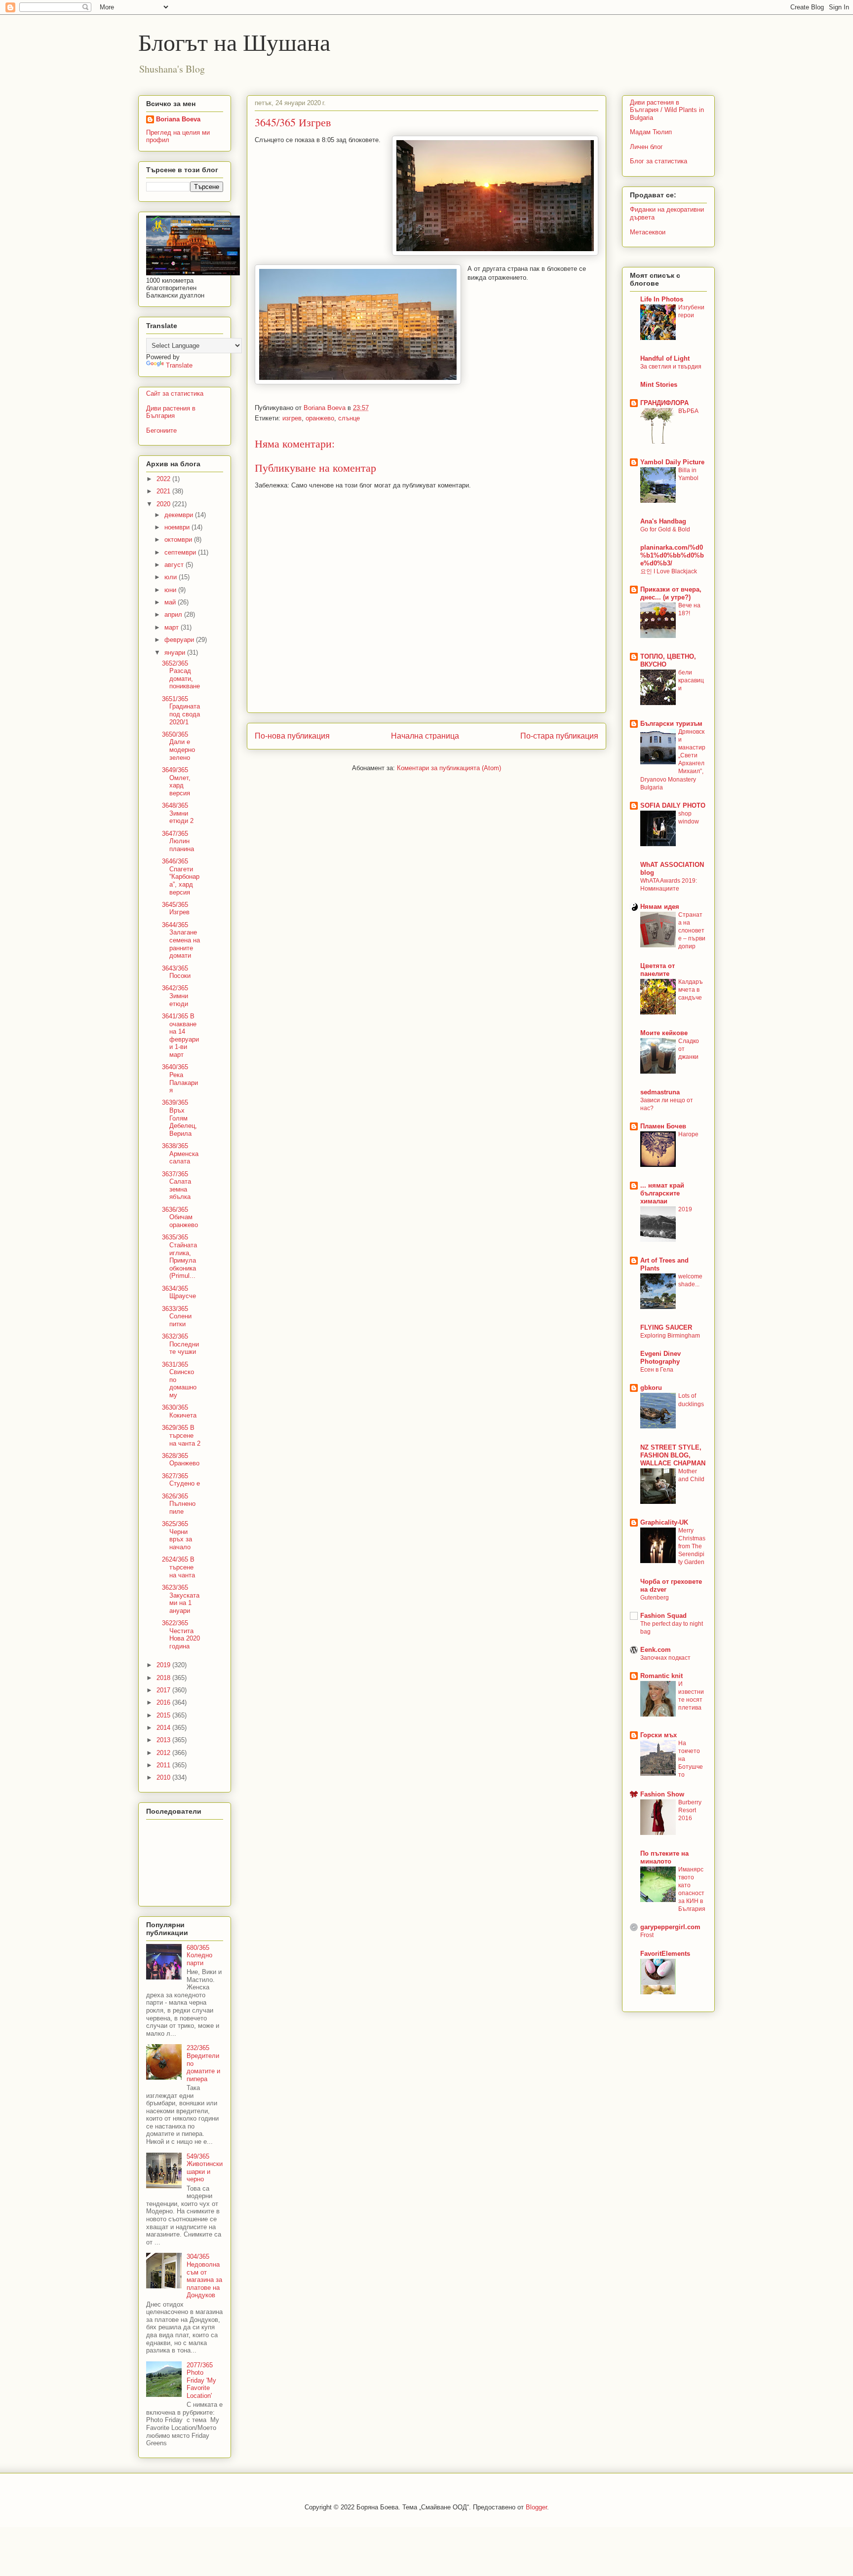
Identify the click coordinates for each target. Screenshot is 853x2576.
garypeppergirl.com (670, 1927)
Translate (179, 365)
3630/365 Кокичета (179, 1411)
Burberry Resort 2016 (690, 1810)
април (174, 615)
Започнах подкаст (665, 1658)
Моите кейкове (664, 1033)
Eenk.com (656, 1650)
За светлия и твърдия (671, 367)
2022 (164, 479)
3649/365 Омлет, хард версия (176, 782)
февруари (180, 640)
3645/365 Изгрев (176, 909)
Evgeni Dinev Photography (660, 1358)
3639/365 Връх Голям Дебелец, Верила (179, 1118)
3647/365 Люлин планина (178, 841)
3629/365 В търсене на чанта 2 (181, 1435)
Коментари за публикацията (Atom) (449, 768)
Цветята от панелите (658, 970)
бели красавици (691, 680)
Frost (647, 1935)
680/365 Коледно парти (199, 1955)
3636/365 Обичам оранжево (180, 1217)
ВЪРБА (688, 411)
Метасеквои (648, 232)
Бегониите (161, 430)
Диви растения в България (171, 412)
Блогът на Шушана (234, 41)
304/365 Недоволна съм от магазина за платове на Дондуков (204, 2276)
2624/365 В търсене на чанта (178, 1567)
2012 (164, 1753)
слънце (349, 418)
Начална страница (425, 736)
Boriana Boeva (326, 408)
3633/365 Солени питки (177, 1316)
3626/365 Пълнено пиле (179, 1504)
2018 (164, 1678)
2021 (164, 491)
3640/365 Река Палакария (180, 1079)
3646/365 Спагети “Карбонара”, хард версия (181, 877)
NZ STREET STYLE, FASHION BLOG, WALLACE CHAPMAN (673, 1455)
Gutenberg (655, 1598)
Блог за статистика (659, 161)
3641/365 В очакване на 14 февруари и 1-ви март (180, 1035)
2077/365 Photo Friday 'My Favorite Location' (201, 2380)
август (175, 565)
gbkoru (651, 1388)
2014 (164, 1728)
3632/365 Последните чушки (180, 1344)
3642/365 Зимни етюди (175, 996)
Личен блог (646, 147)
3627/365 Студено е (181, 1480)
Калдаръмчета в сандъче (691, 990)
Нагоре (688, 1134)
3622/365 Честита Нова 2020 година (181, 1635)
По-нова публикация (292, 736)
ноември (178, 527)
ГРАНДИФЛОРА (664, 403)
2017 (164, 1690)
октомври (179, 540)
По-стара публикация (559, 736)
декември (180, 515)
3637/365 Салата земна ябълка (176, 1186)
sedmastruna (660, 1092)
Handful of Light (665, 358)
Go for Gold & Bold (665, 529)
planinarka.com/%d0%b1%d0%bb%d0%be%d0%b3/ (672, 555)
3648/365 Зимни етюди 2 (178, 813)
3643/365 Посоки (176, 972)
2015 (164, 1715)
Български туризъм (671, 724)
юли (172, 577)
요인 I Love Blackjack (669, 571)
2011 (164, 1765)
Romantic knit (661, 1676)
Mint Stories (659, 385)
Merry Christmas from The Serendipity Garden (692, 1546)
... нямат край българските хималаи (662, 1193)
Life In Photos (662, 299)
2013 (164, 1740)
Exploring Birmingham (670, 1336)
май (171, 602)
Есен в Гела (657, 1370)
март (173, 627)
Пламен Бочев (663, 1126)
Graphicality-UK (664, 1522)
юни (171, 590)
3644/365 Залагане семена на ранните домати (181, 940)
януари (176, 653)
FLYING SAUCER (666, 1327)
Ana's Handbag (663, 521)
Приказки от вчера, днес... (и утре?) (671, 593)
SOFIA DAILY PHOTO (673, 805)
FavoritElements (665, 1954)
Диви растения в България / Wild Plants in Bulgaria (667, 110)
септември (181, 552)
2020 (164, 504)
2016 (164, 1702)
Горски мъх (659, 1735)
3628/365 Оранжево (181, 1460)
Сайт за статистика (175, 393)
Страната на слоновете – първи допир (692, 931)
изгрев (292, 418)
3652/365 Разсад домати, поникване (181, 675)
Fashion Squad (663, 1616)
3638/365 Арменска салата (180, 1154)
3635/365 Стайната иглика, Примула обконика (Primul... (179, 1256)
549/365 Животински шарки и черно (205, 2168)
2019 (164, 1665)
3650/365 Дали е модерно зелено (178, 746)
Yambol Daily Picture (672, 462)
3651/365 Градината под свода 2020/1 (181, 710)
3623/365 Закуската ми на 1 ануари (181, 1599)
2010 (164, 1777)
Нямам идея (660, 907)
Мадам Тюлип (651, 132)
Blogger (536, 2507)
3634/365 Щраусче (179, 1292)
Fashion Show (662, 1794)
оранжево (320, 418)
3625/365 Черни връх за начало (177, 1535)
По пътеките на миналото (664, 1857)
